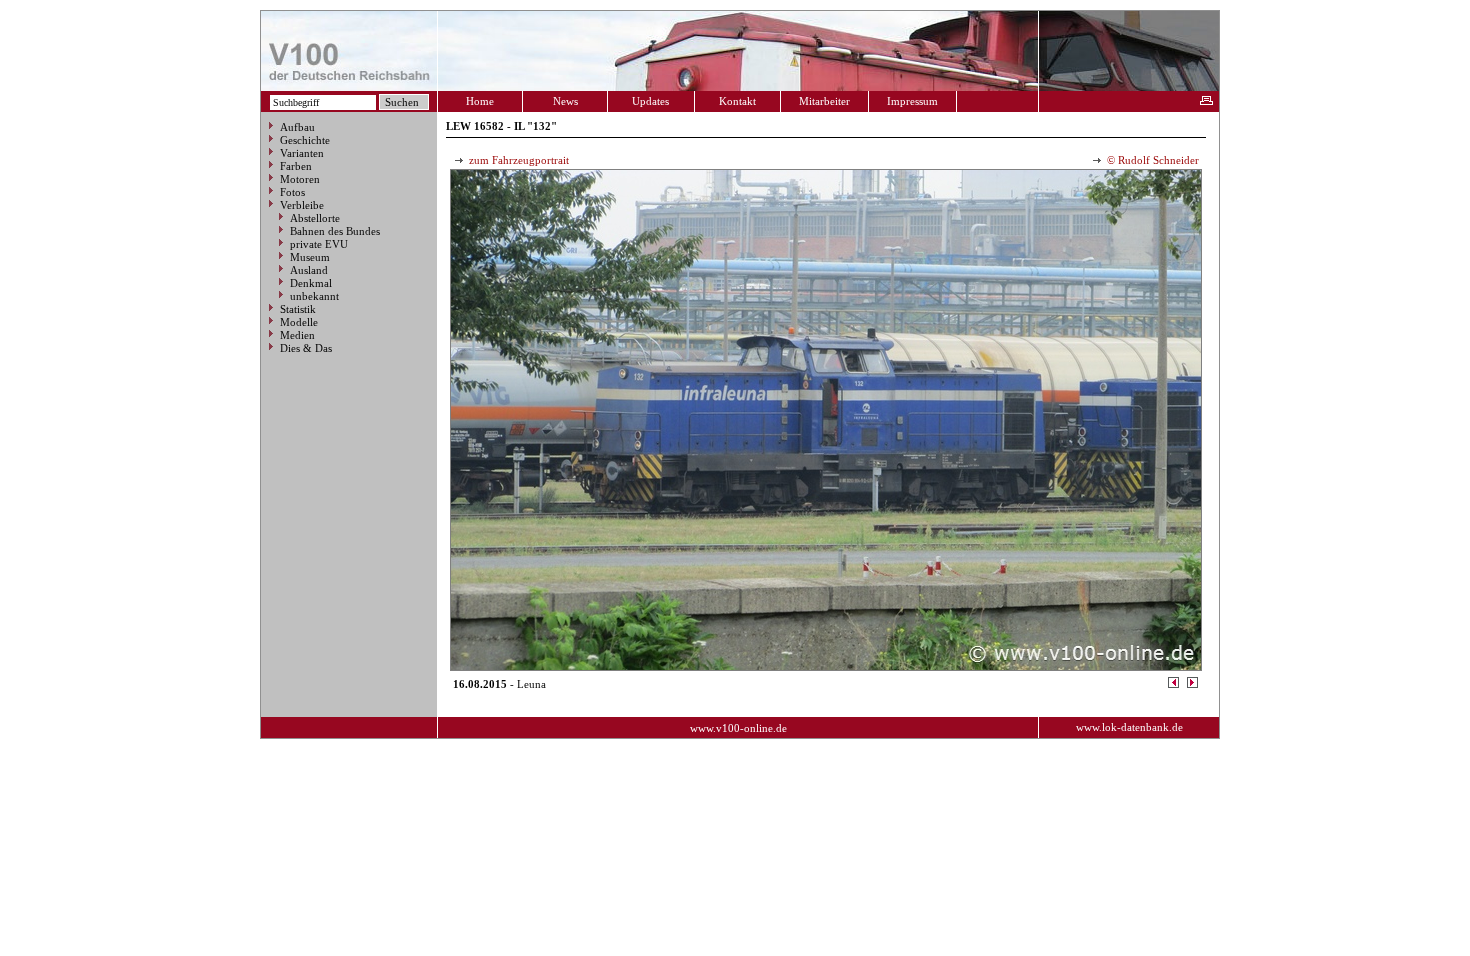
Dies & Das (306, 348)
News (565, 101)
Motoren (300, 179)
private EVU (319, 244)
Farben (296, 166)
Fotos (292, 192)
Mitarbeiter (824, 101)
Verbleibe (302, 205)
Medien (297, 335)
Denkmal (311, 283)
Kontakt (737, 101)
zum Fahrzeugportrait (517, 160)
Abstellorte (315, 218)
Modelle (299, 322)
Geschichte (305, 140)
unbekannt (314, 296)
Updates (650, 101)
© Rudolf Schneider (1151, 160)
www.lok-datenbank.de (1129, 727)
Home (480, 101)
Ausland (309, 270)
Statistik (298, 309)
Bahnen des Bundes (335, 231)
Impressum (912, 101)
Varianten (302, 153)
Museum (310, 257)
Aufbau (297, 127)
